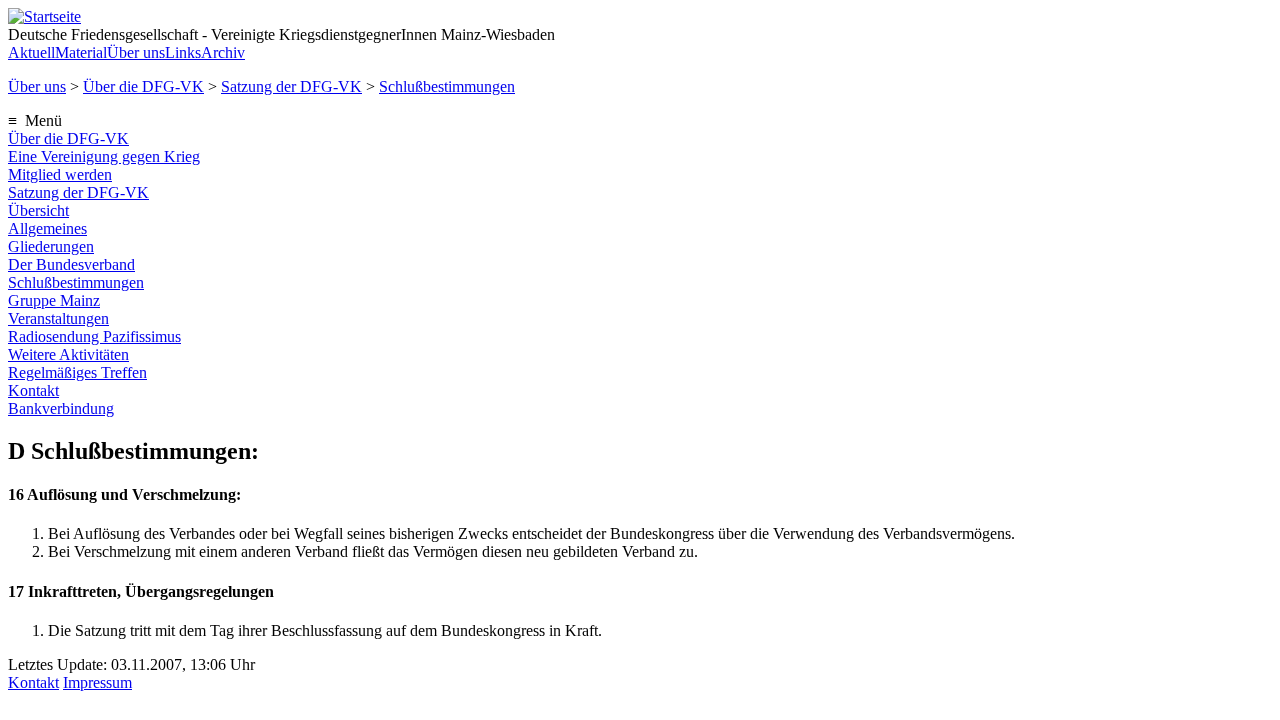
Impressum (97, 682)
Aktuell (31, 52)
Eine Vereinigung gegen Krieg (104, 156)
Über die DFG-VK (143, 86)
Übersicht (38, 210)
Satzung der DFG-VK (291, 86)
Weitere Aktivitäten (68, 354)
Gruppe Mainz (54, 300)
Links (183, 52)
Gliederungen (51, 246)
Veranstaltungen (58, 318)
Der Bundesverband (71, 264)
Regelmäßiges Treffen (77, 372)
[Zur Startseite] (44, 16)
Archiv (223, 52)
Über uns (136, 52)
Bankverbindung (61, 408)
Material (81, 52)
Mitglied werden (60, 174)
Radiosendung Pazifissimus (94, 336)
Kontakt (33, 390)
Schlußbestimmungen (447, 86)
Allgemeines (47, 228)
